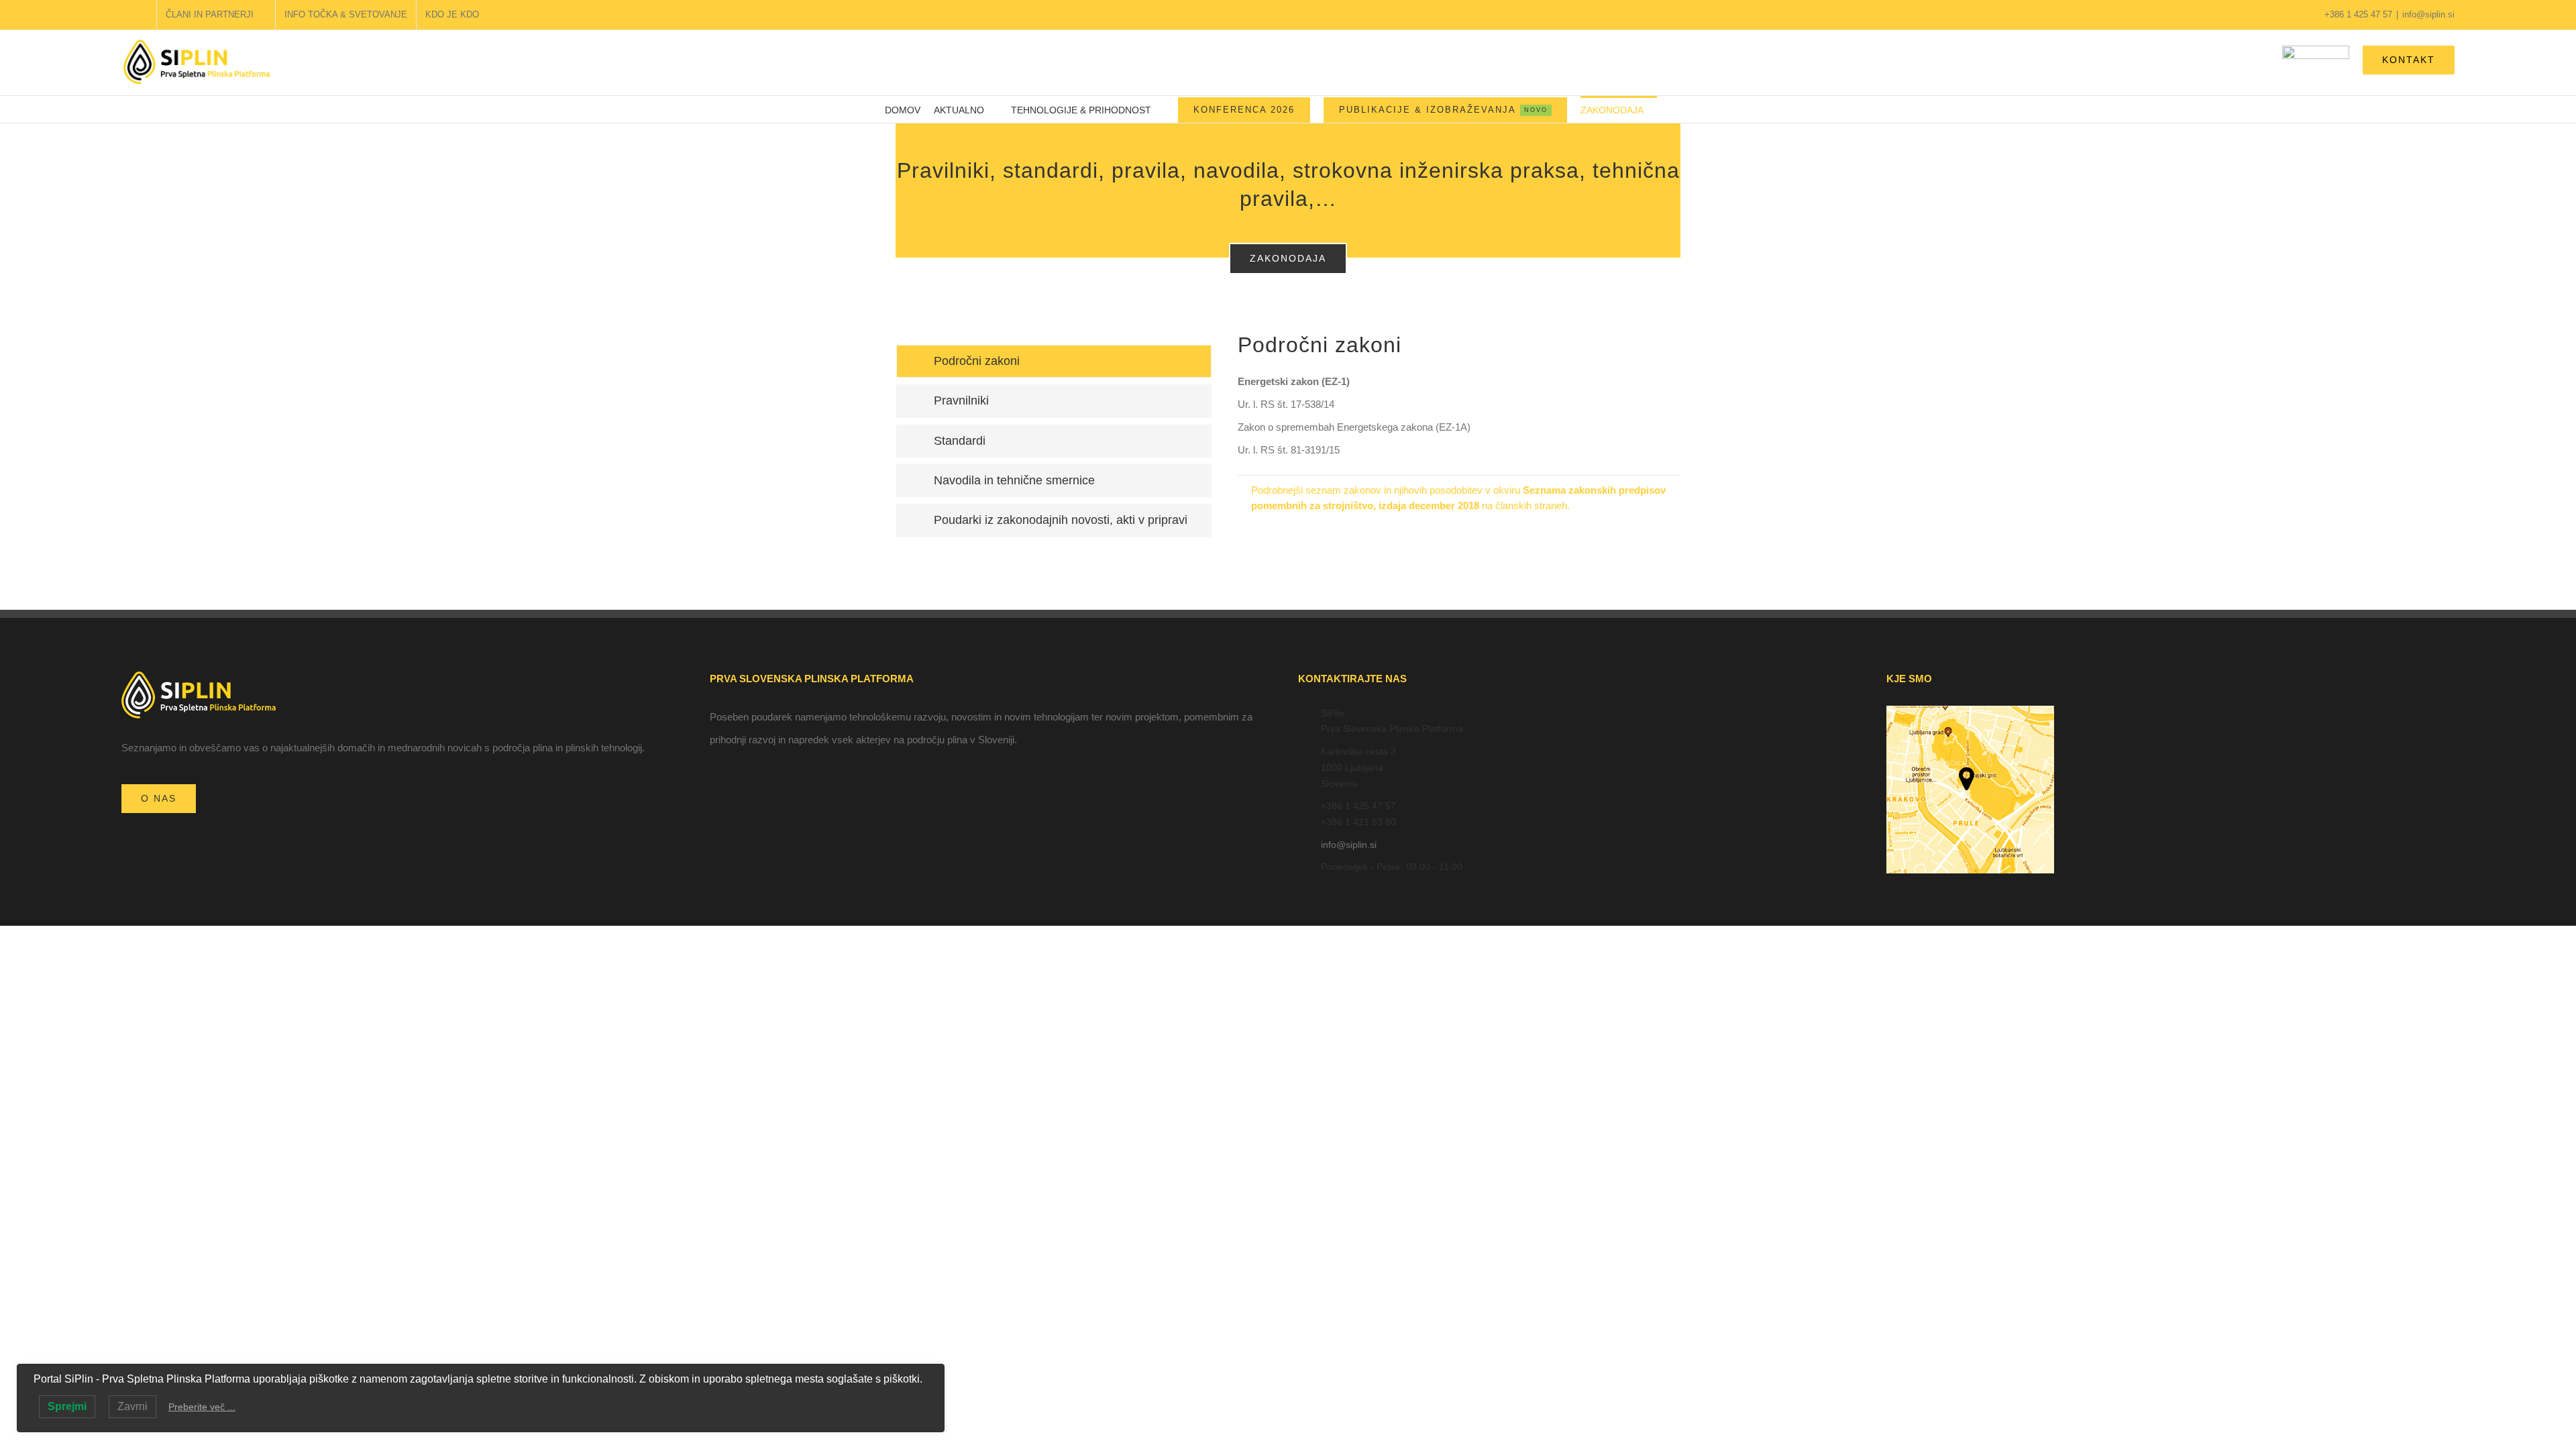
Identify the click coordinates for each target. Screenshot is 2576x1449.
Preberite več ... (202, 1407)
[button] (1674, 109)
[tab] (1054, 361)
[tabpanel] (1459, 439)
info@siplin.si (2428, 14)
